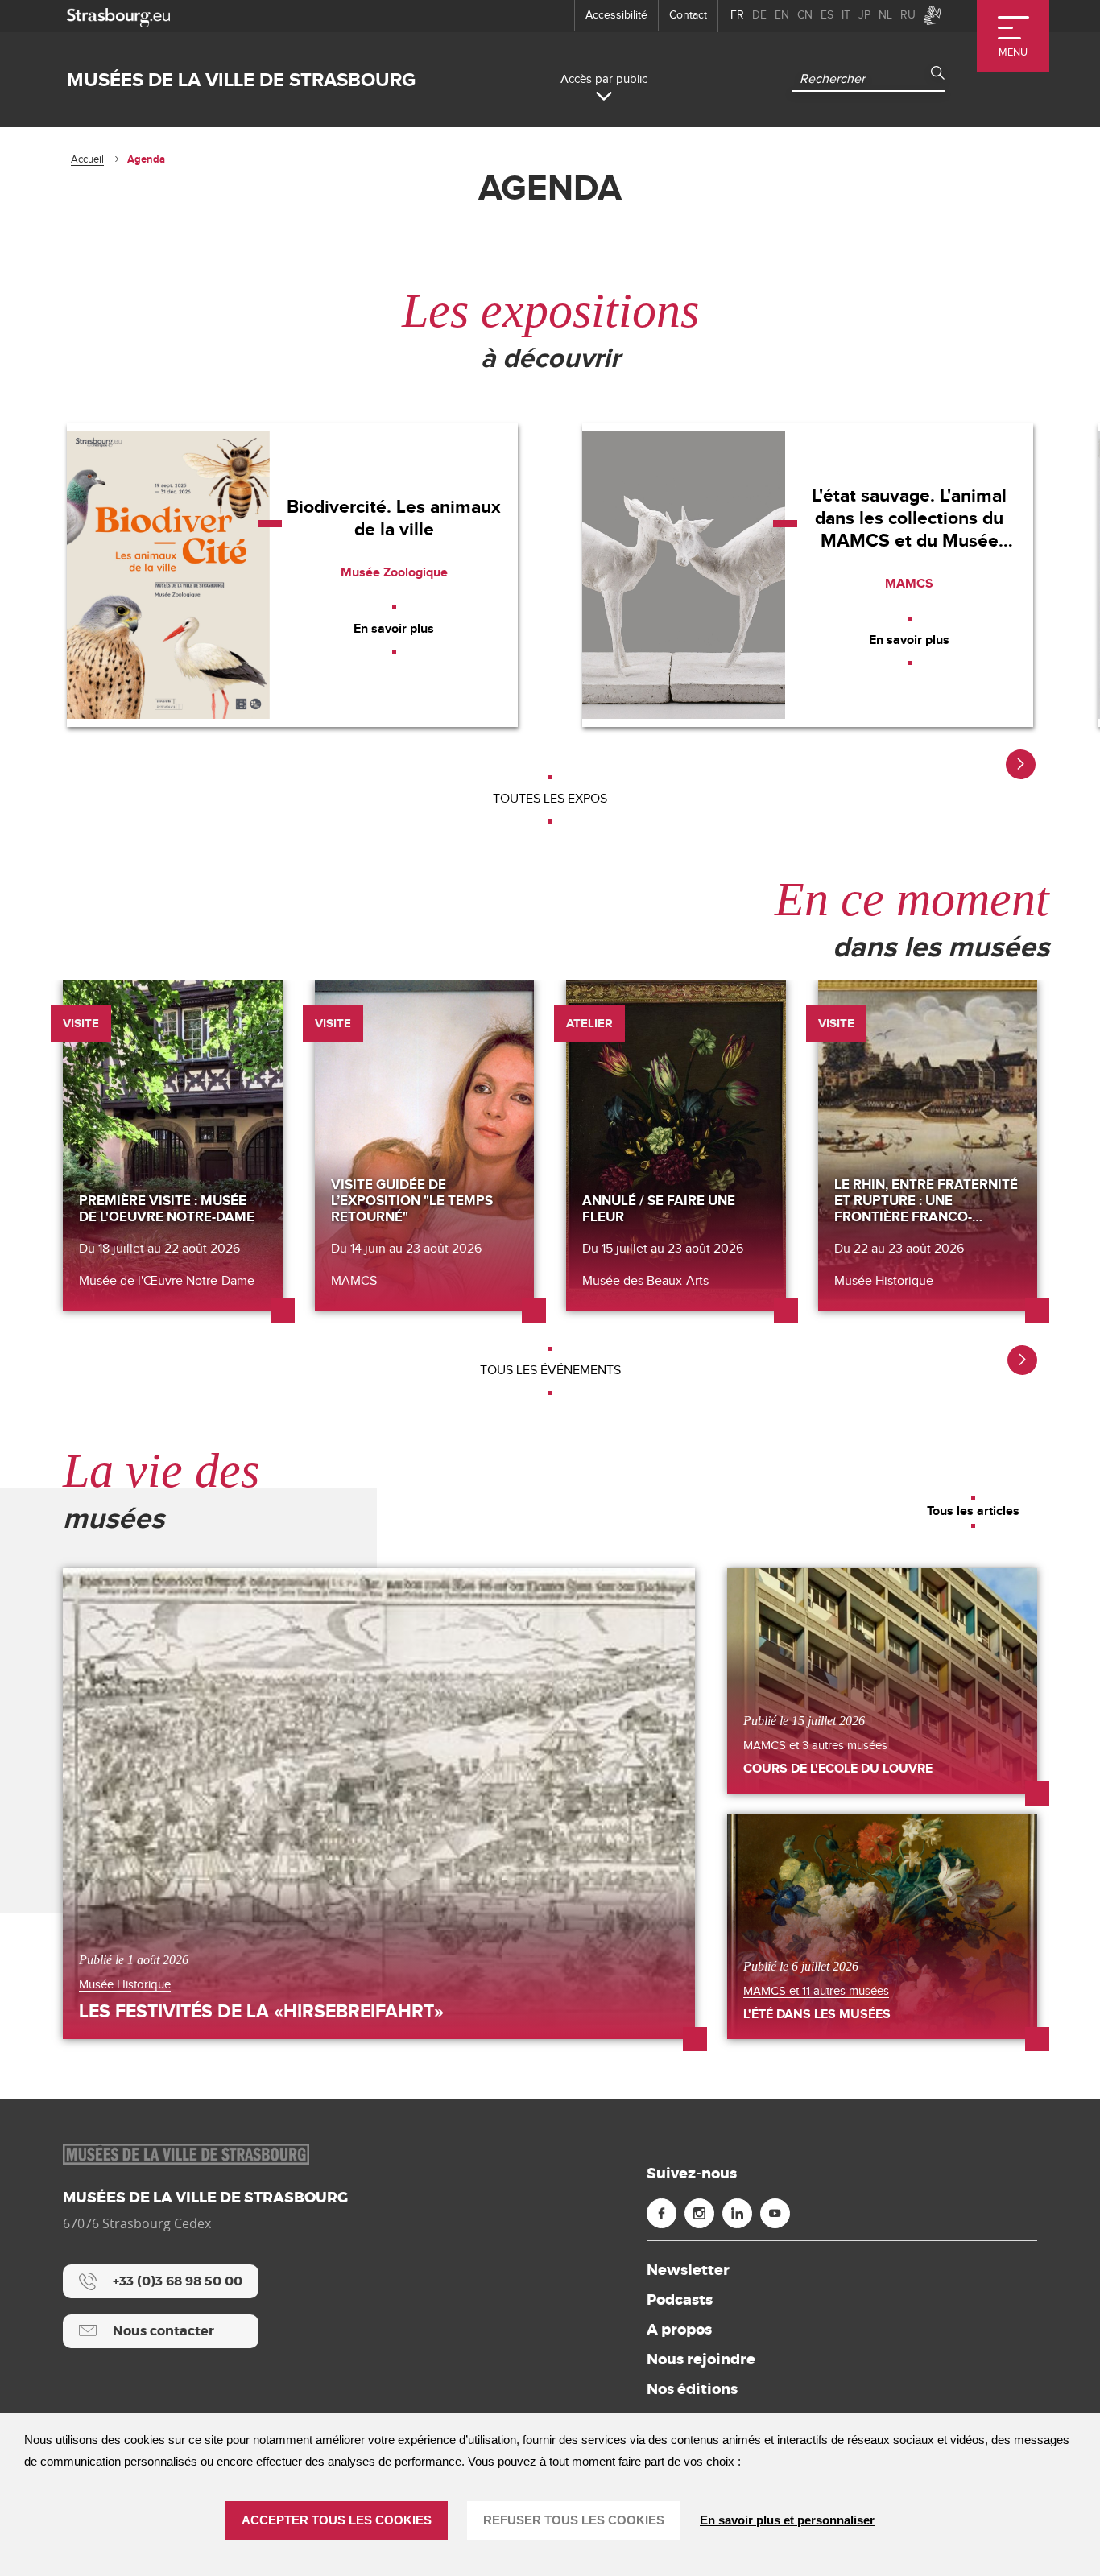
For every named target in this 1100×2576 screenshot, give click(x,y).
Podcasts (680, 2300)
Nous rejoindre (701, 2359)
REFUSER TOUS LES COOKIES (574, 2520)
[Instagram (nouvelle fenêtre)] (699, 2213)
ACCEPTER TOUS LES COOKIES (337, 2520)
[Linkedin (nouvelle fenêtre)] (737, 2213)
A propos (679, 2330)
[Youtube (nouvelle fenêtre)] (775, 2213)
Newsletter (688, 2270)
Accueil (87, 159)
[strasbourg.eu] (118, 16)
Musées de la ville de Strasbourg (241, 80)
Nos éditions (692, 2389)
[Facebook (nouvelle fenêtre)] (662, 2213)
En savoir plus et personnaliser (787, 2520)
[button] (1021, 764)
